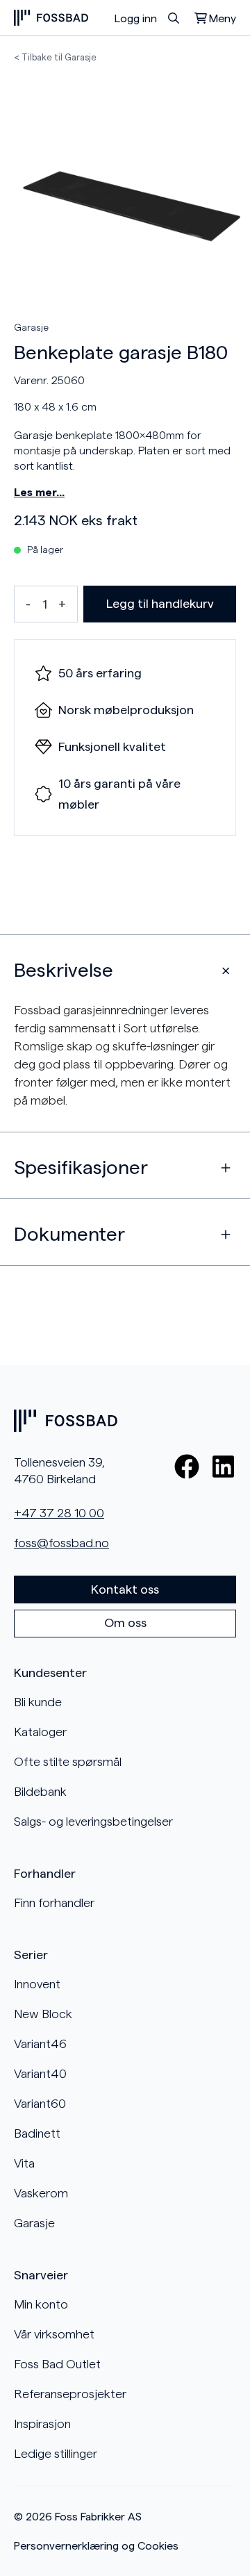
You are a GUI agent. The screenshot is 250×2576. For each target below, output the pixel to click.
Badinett (37, 2133)
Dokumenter (69, 1235)
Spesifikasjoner (81, 1168)
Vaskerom (41, 2193)
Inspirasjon (42, 2424)
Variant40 (40, 2074)
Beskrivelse (64, 971)
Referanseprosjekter (70, 2394)
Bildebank (40, 1792)
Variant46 (40, 2044)
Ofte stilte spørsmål (68, 1762)
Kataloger (40, 1732)
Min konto (41, 2304)
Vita (24, 2163)
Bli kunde (38, 1702)
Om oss (125, 1623)
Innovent (37, 1984)
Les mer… (39, 493)
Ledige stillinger (56, 2454)
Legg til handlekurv (160, 604)
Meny (223, 19)
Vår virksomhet (54, 2334)
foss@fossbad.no (61, 1543)
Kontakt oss (125, 1590)
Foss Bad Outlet (57, 2364)
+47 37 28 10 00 (59, 1513)
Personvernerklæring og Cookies (96, 2546)
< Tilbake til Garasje (55, 57)
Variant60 (40, 2104)
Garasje (31, 328)
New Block (43, 2014)
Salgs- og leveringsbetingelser (93, 1822)
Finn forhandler (54, 1903)
